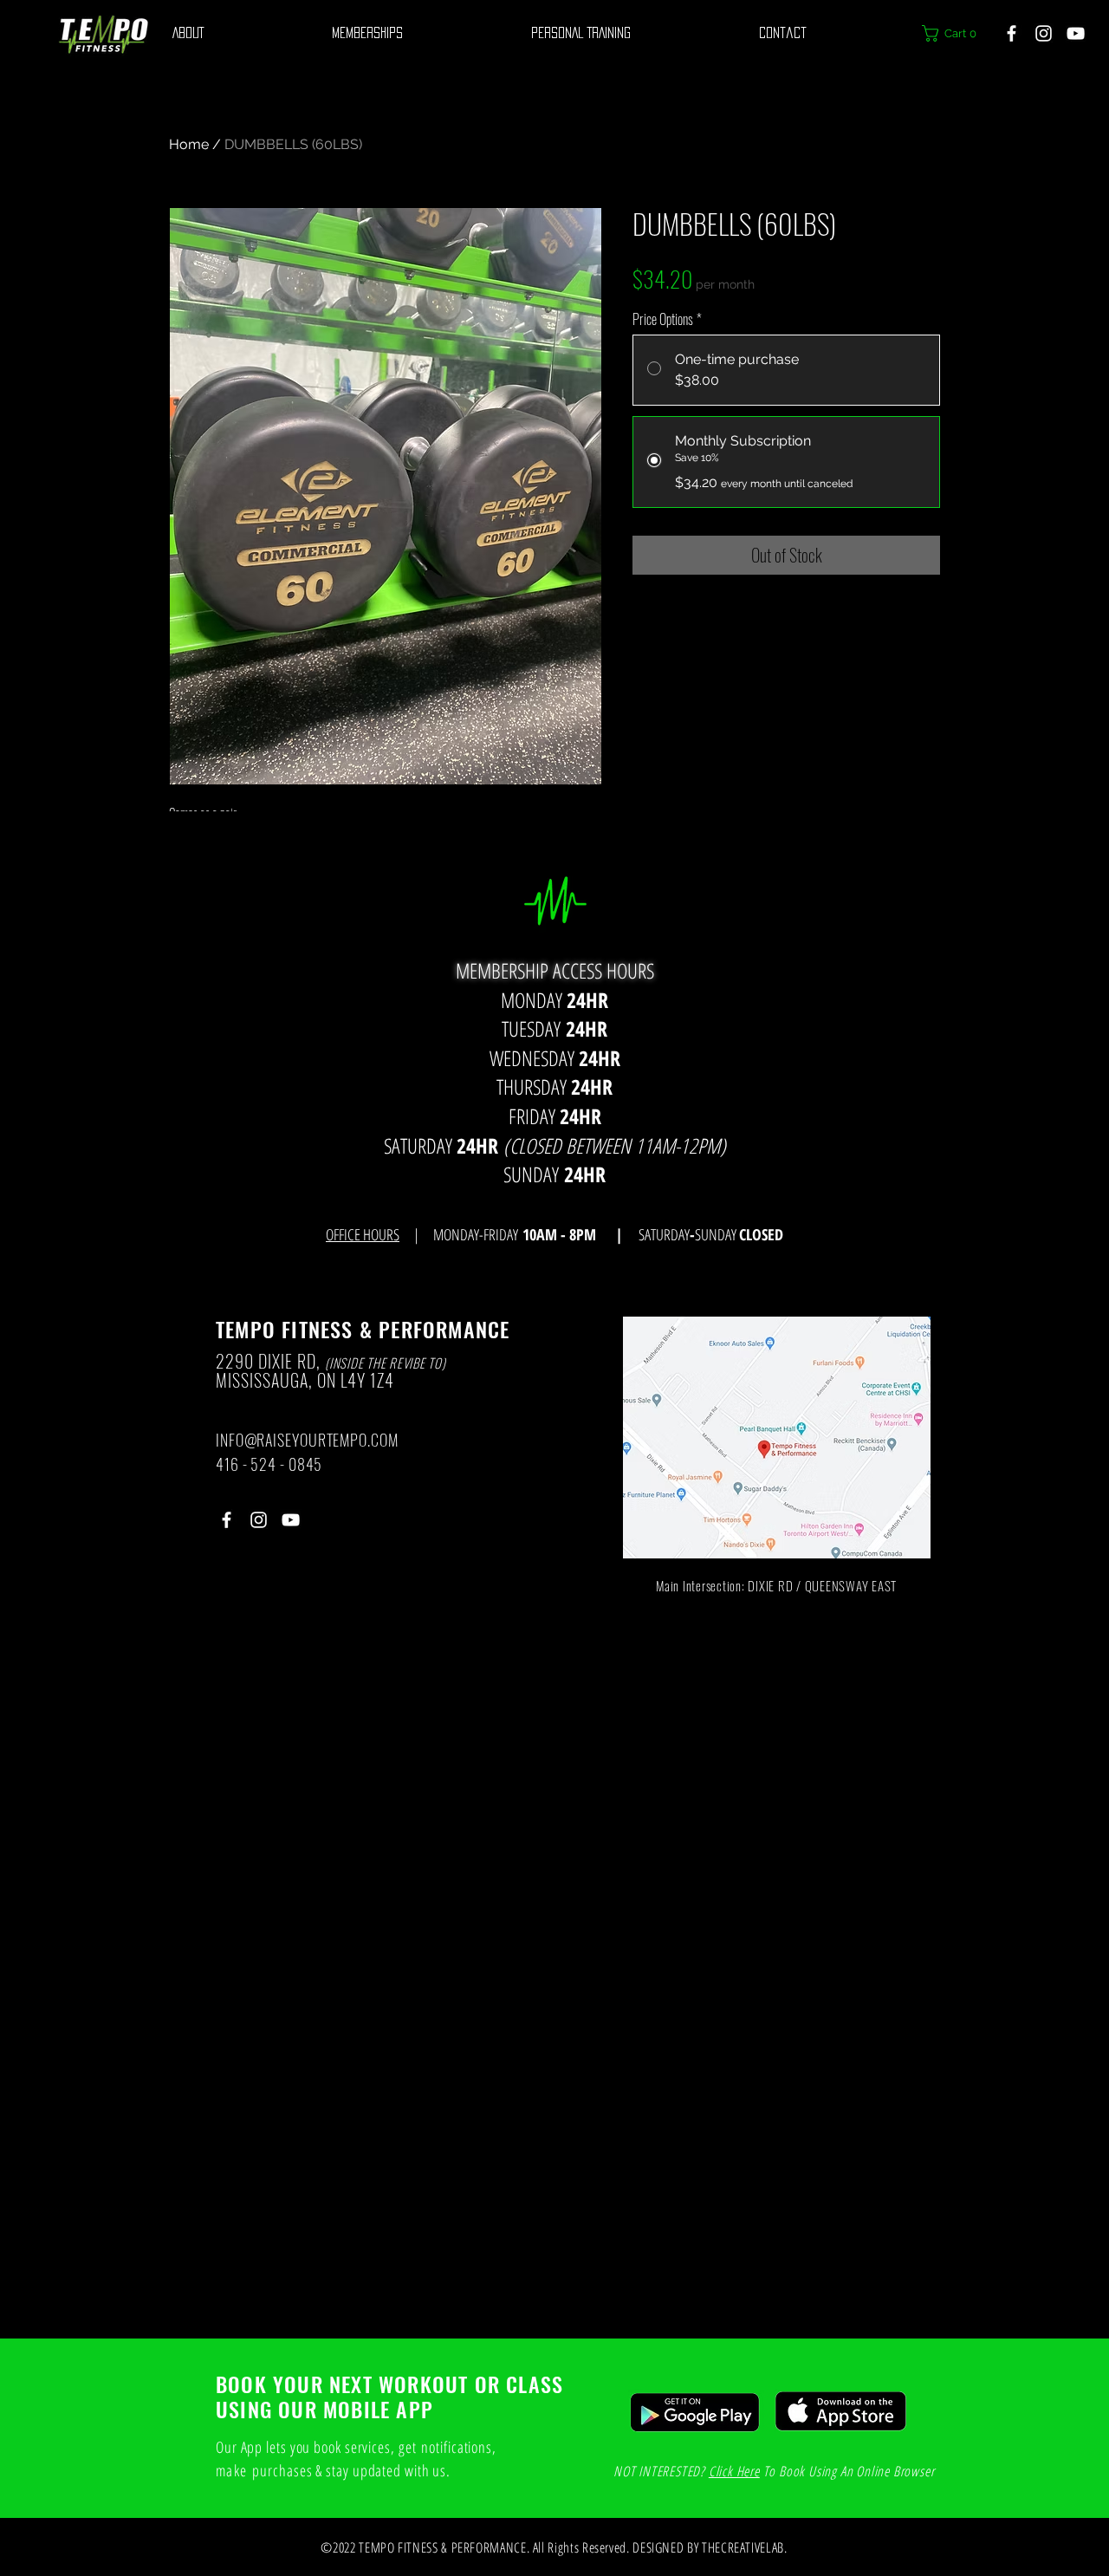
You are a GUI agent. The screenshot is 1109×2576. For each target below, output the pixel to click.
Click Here (734, 2471)
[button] (954, 33)
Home (189, 144)
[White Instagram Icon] (1044, 33)
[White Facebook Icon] (1012, 33)
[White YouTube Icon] (1076, 33)
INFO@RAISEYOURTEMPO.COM (307, 1440)
